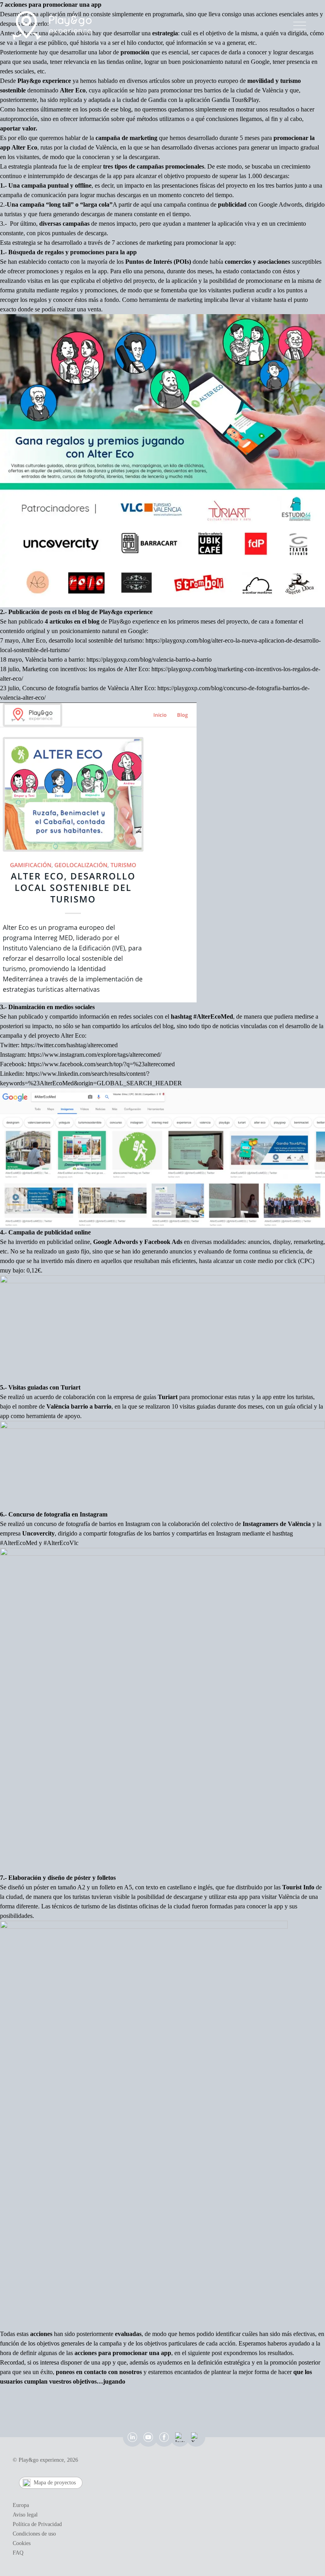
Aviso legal (25, 2515)
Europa (21, 2505)
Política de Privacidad (37, 2524)
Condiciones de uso (34, 2534)
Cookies (22, 2543)
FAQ (18, 2553)
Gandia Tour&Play (235, 100)
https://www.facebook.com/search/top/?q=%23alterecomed (101, 1064)
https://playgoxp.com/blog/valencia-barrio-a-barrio (149, 659)
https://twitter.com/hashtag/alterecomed (69, 1045)
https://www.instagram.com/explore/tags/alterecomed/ (95, 1055)
